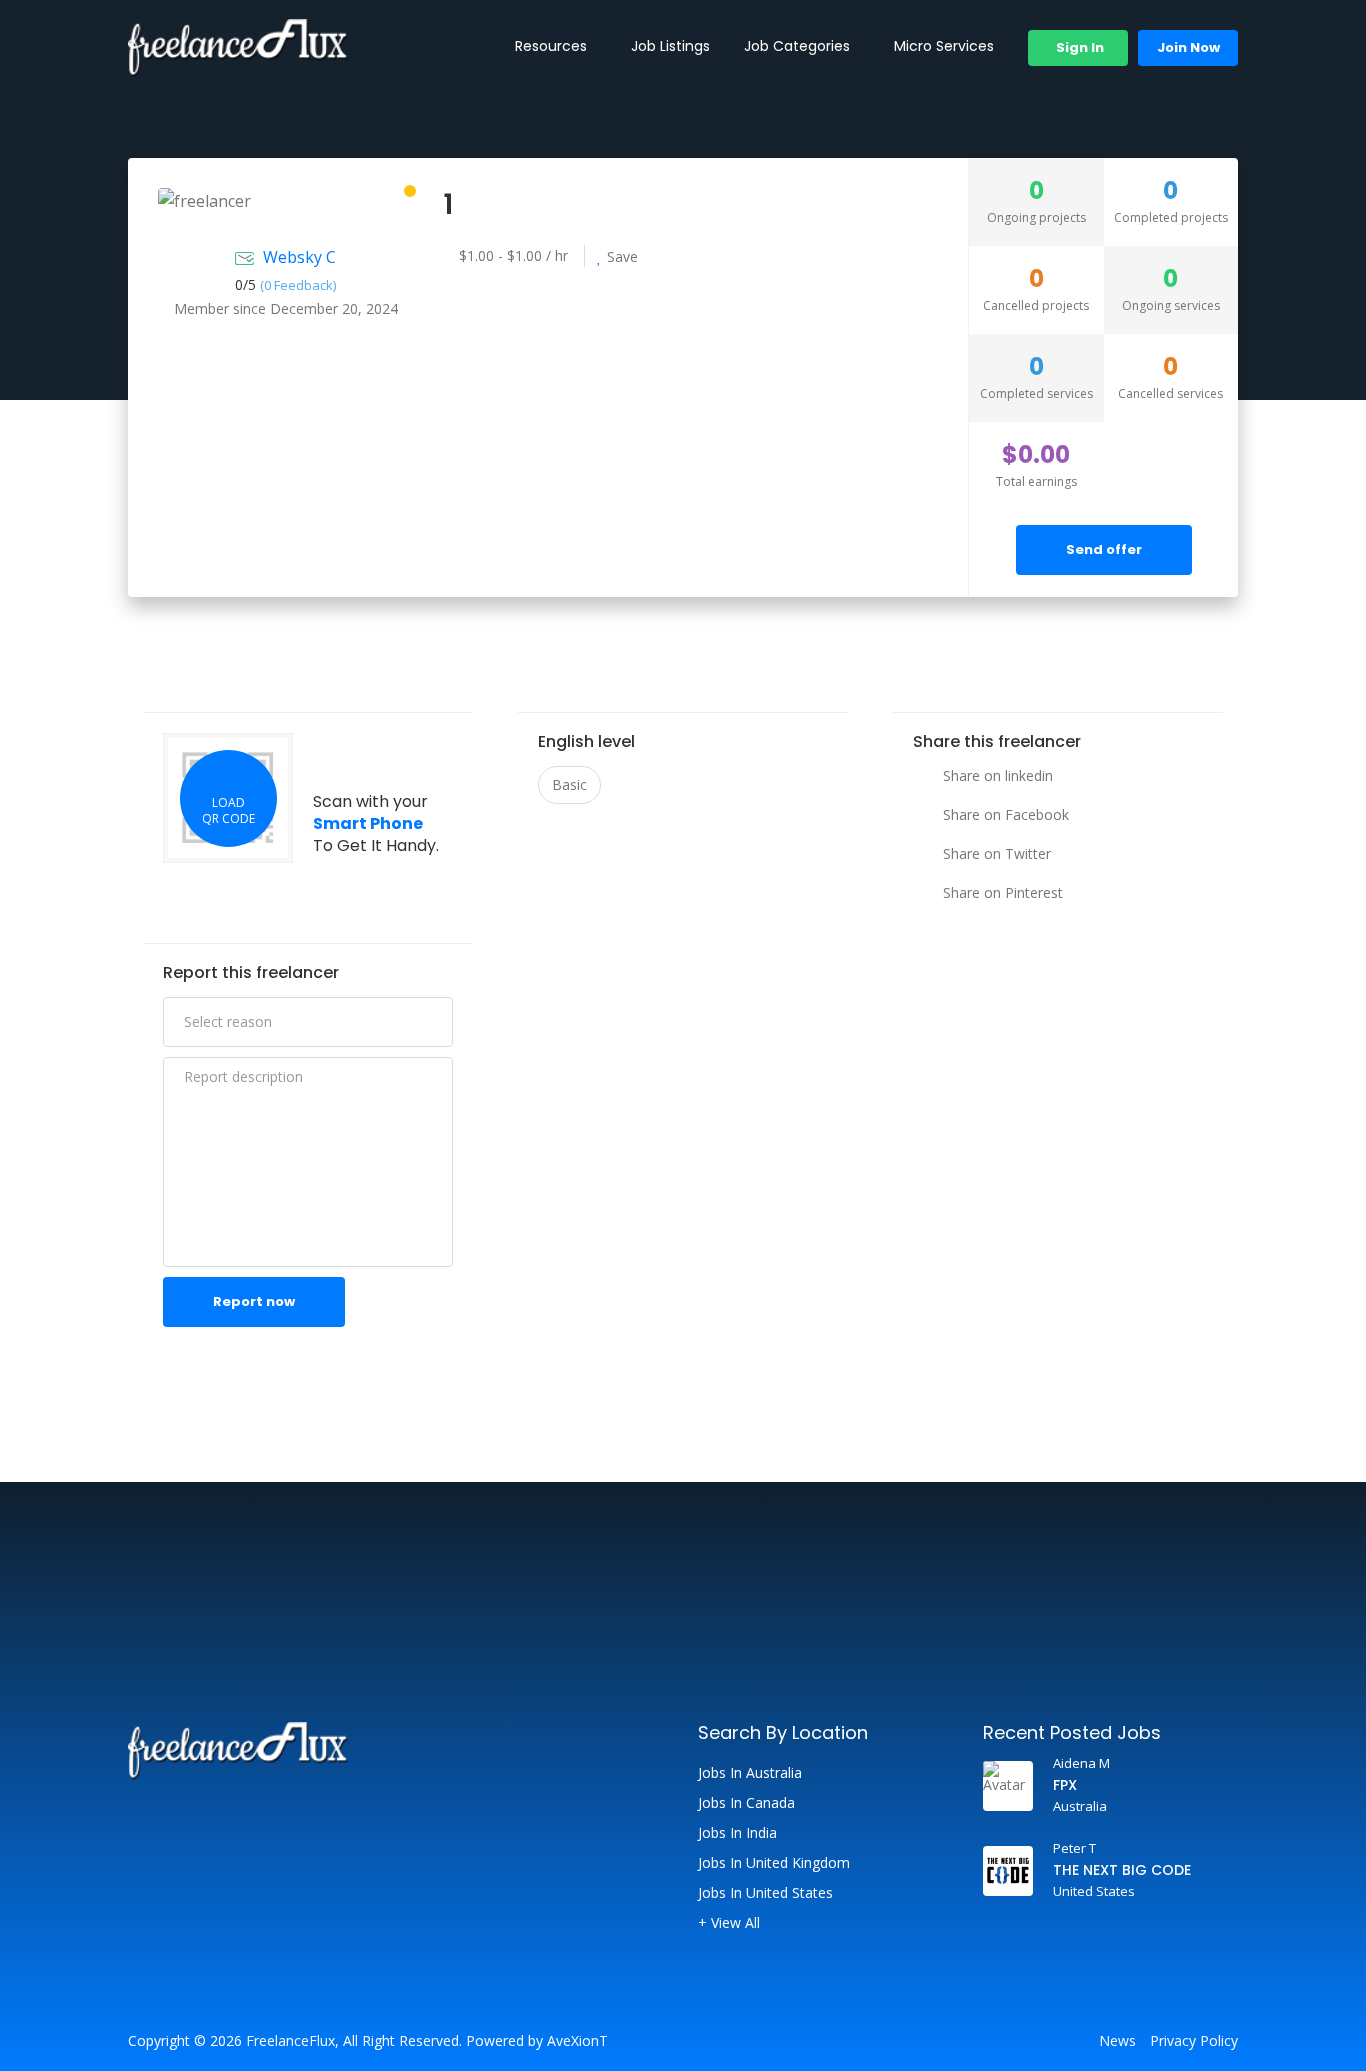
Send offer (1104, 549)
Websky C (299, 257)
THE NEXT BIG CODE (1122, 1870)
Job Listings (670, 46)
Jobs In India (737, 1833)
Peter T (1074, 1848)
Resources (551, 46)
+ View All (729, 1923)
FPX (1065, 1785)
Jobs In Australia (750, 1773)
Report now (254, 1301)
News (1117, 2041)
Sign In (1078, 47)
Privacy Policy (1194, 2041)
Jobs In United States (765, 1893)
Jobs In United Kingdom (774, 1863)
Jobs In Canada (746, 1803)
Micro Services (944, 46)
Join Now (1188, 47)
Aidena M (1081, 1763)
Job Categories (797, 46)
